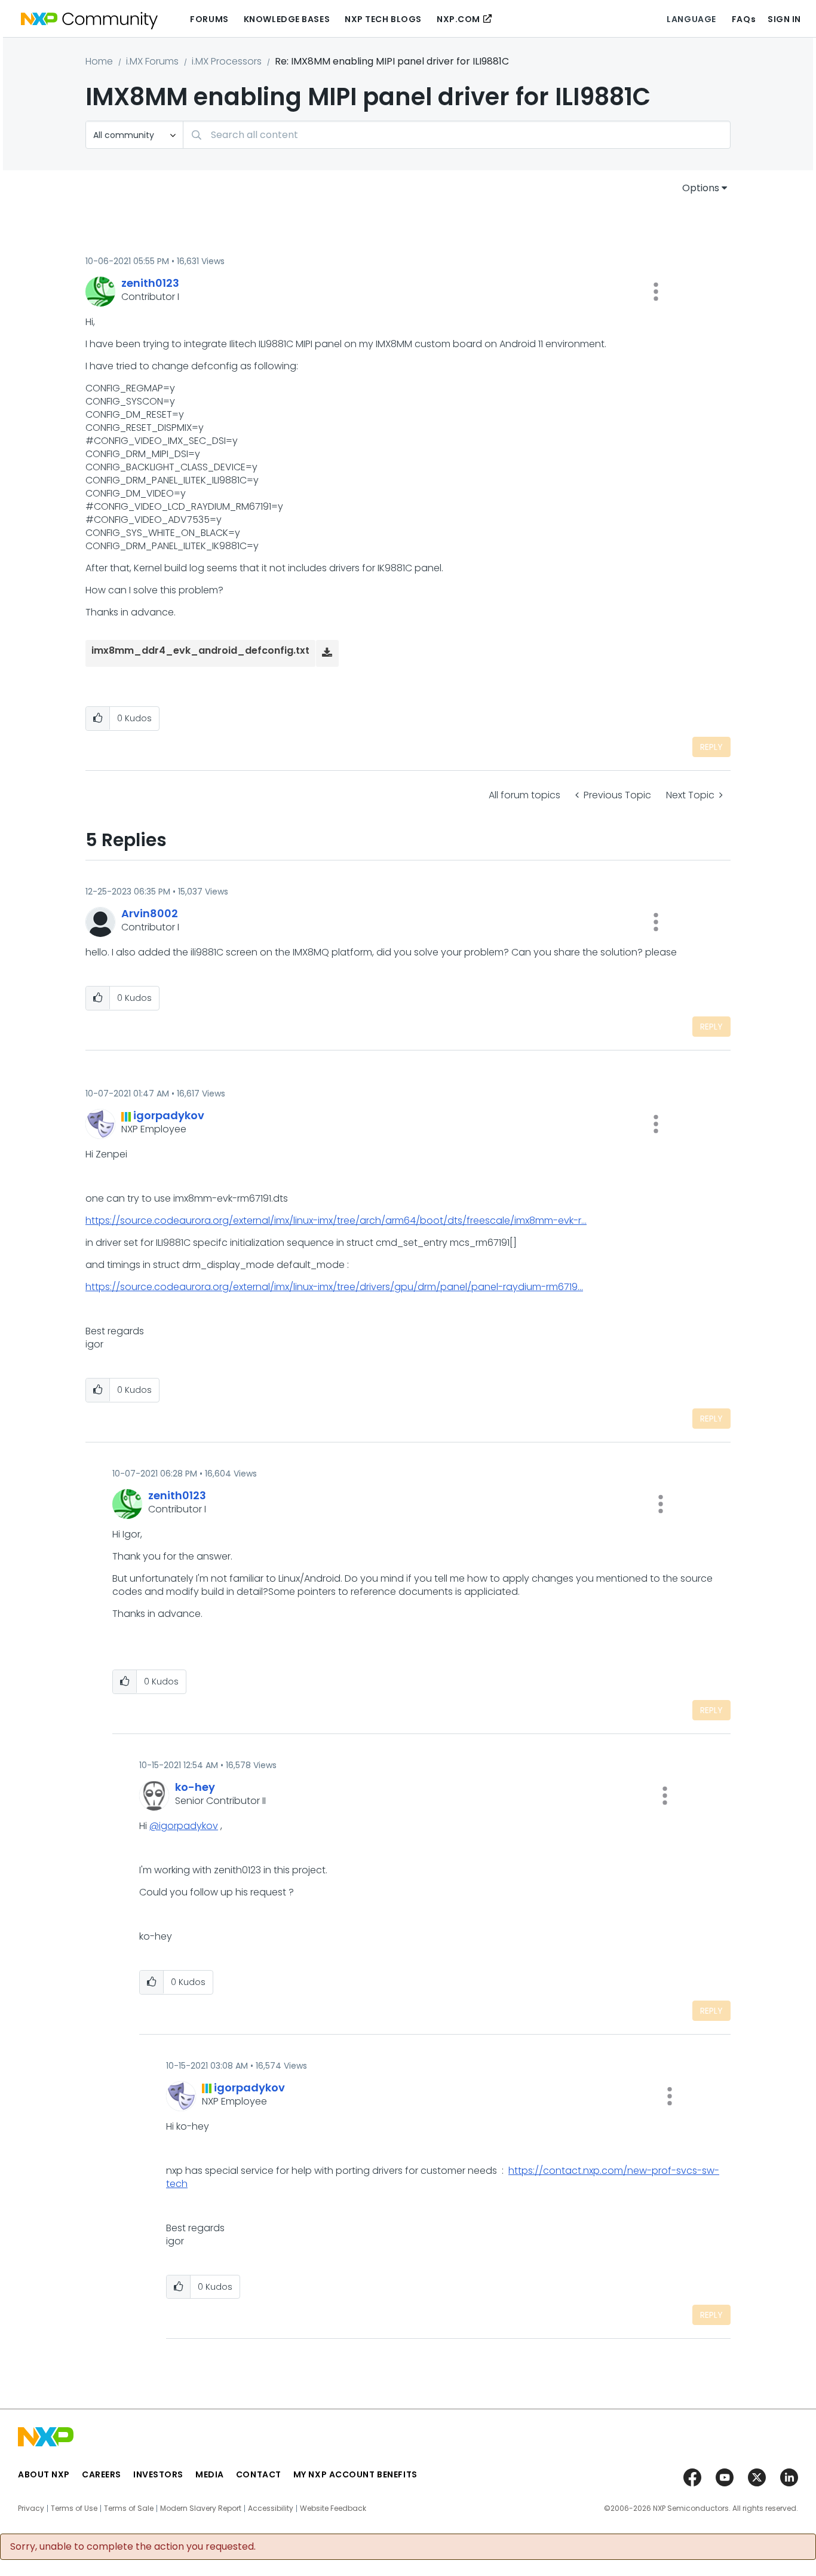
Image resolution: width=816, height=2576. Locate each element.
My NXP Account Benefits (355, 2474)
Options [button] (701, 188)
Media (210, 2474)
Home (99, 61)
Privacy (31, 2508)
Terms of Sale (129, 2508)
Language (691, 19)
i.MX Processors (227, 61)
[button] (656, 292)
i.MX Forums (152, 61)
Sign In (784, 19)
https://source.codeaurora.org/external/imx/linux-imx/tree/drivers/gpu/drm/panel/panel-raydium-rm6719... (334, 1287)
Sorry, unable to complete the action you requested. (133, 2547)
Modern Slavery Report (201, 2508)
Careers (102, 2474)
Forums (209, 19)
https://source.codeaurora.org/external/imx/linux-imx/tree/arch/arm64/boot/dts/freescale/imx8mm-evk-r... (336, 1220)
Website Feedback (333, 2508)
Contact (259, 2474)
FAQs (744, 19)
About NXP (44, 2474)
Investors (158, 2474)
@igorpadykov (184, 1826)
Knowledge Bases (287, 19)
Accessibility (271, 2508)
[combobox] (457, 135)
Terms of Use (74, 2508)
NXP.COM (458, 19)
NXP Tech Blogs (383, 19)
